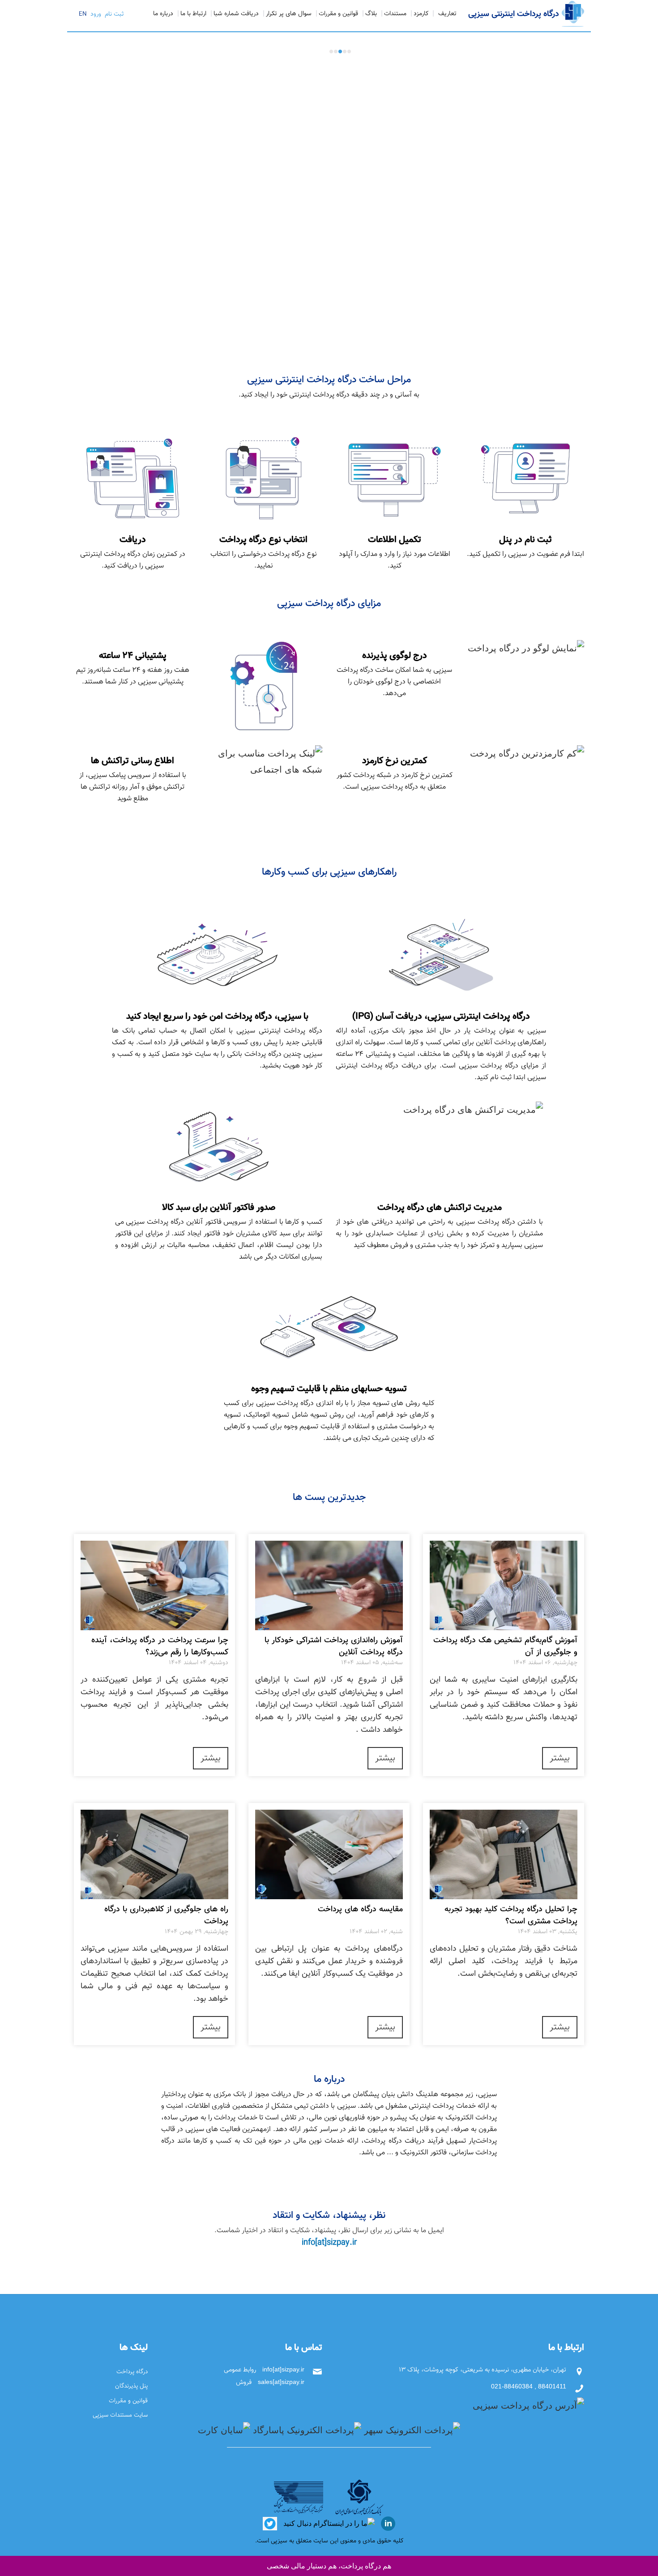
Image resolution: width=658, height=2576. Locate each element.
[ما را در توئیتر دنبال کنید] (270, 2523)
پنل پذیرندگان (131, 2386)
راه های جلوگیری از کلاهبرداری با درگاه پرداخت (166, 1916)
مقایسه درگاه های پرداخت (360, 1910)
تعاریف (447, 14)
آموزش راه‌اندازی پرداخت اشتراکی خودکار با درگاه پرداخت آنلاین (334, 1647)
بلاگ (371, 14)
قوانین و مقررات (338, 14)
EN (83, 14)
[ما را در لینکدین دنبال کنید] (387, 2523)
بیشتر (560, 1758)
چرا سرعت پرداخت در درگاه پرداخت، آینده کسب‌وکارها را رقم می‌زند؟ (160, 1647)
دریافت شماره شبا (236, 14)
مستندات (395, 14)
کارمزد (421, 14)
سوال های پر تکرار (289, 14)
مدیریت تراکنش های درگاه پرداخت (548, 56)
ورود (95, 14)
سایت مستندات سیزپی (120, 2415)
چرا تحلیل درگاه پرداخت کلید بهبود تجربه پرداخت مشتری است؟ (511, 1916)
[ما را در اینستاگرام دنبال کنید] (328, 2523)
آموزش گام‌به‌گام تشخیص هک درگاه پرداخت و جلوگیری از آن (505, 1647)
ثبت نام (113, 14)
